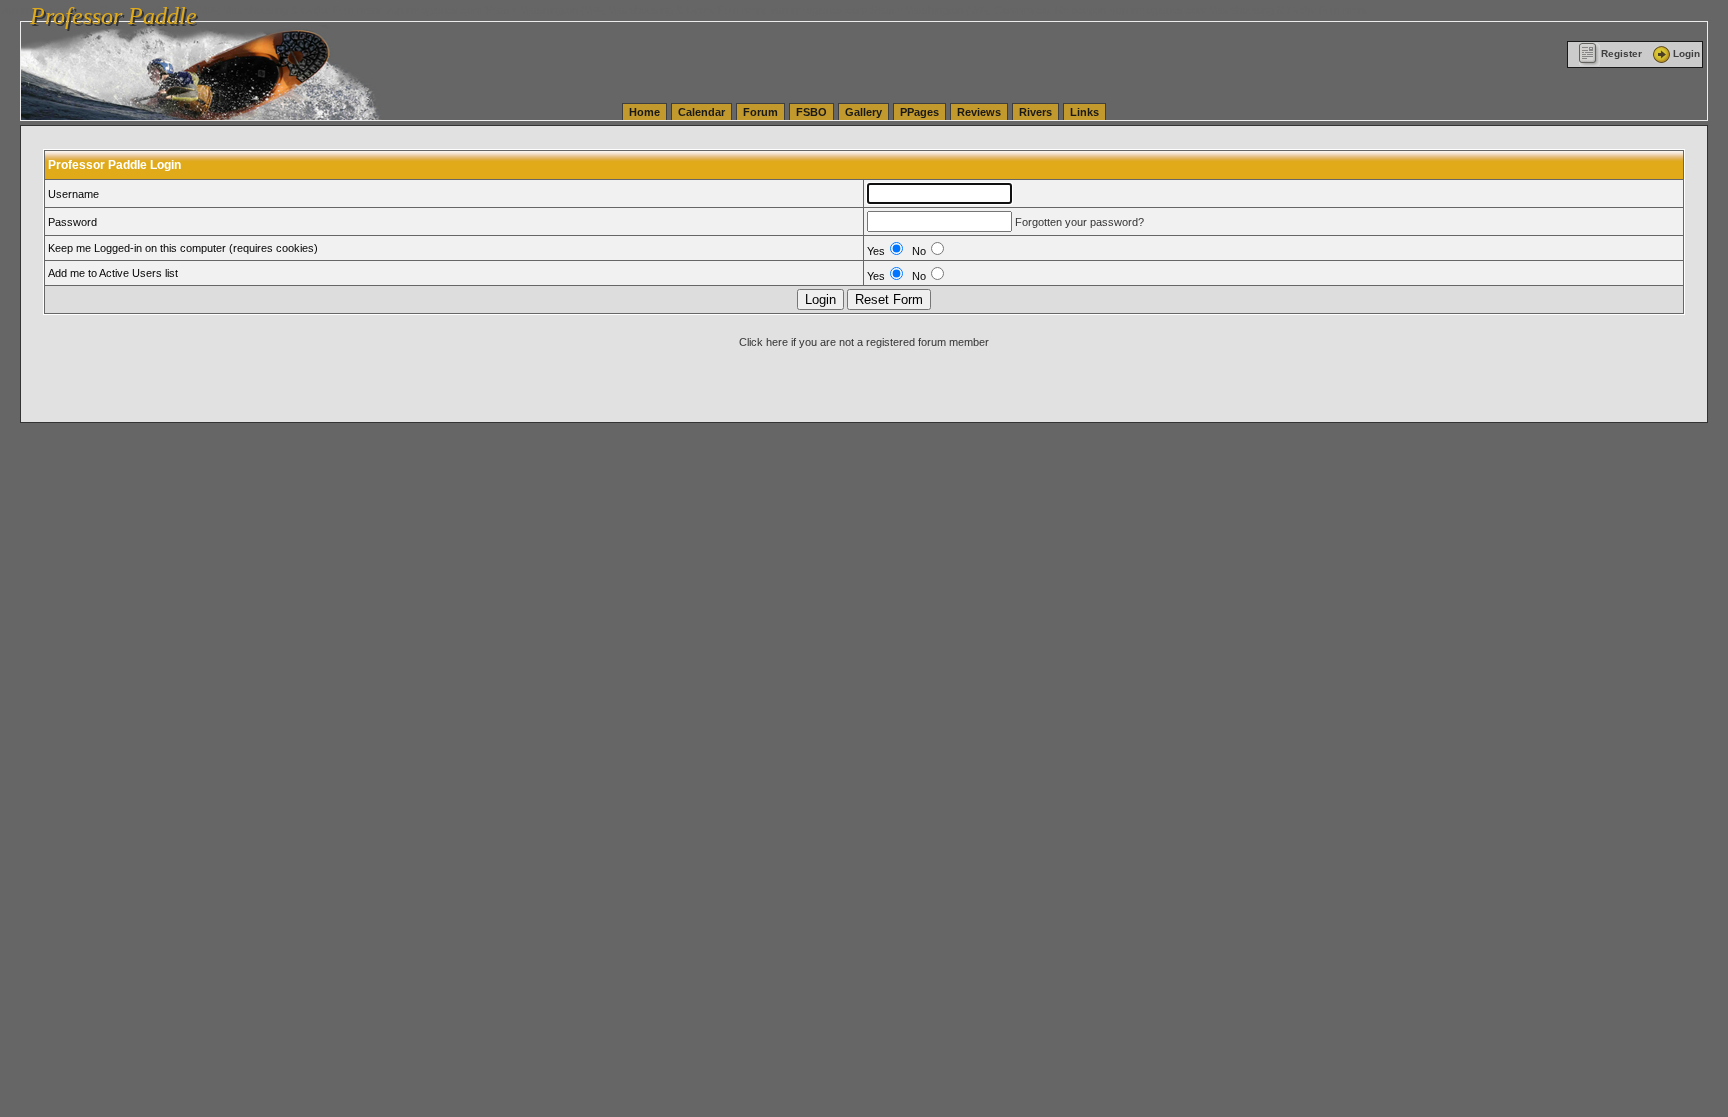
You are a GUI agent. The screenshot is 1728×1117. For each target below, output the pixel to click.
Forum (760, 112)
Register (1621, 53)
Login (1686, 53)
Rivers (1035, 112)
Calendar (701, 112)
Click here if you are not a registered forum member (864, 342)
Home (644, 112)
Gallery (863, 112)
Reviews (979, 112)
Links (1084, 112)
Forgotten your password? (1079, 222)
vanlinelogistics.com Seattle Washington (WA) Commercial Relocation (938, 10)
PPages (919, 112)
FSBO (811, 112)
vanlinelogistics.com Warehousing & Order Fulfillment (1238, 10)
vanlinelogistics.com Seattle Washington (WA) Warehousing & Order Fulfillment (575, 10)
